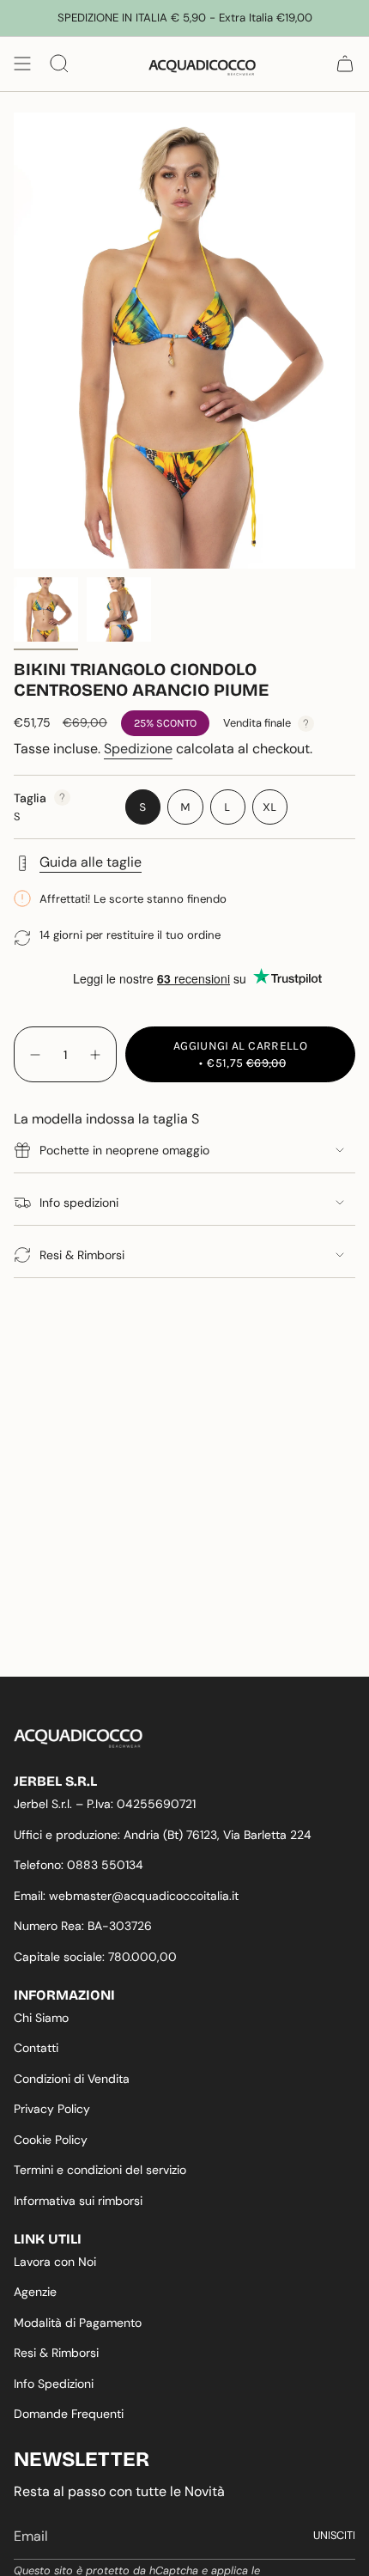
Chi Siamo (41, 2018)
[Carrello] (345, 64)
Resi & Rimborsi (82, 1255)
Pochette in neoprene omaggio (124, 1150)
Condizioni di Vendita (72, 2079)
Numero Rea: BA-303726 (83, 1926)
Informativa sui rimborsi (78, 2201)
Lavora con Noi (55, 2262)
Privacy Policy (52, 2109)
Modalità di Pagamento (78, 2323)
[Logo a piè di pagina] (78, 1739)
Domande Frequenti (69, 2414)
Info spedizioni (79, 1203)
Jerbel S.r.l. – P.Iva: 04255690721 (105, 1804)
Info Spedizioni (54, 2384)
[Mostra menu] (22, 64)
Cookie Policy (51, 2140)
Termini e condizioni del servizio (100, 2170)
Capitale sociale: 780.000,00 (95, 1957)
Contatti (36, 2048)
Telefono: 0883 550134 (79, 1865)
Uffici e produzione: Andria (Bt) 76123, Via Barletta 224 (163, 1835)
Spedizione (138, 749)
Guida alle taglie (91, 862)
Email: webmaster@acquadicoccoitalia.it (126, 1896)
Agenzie (35, 2292)
